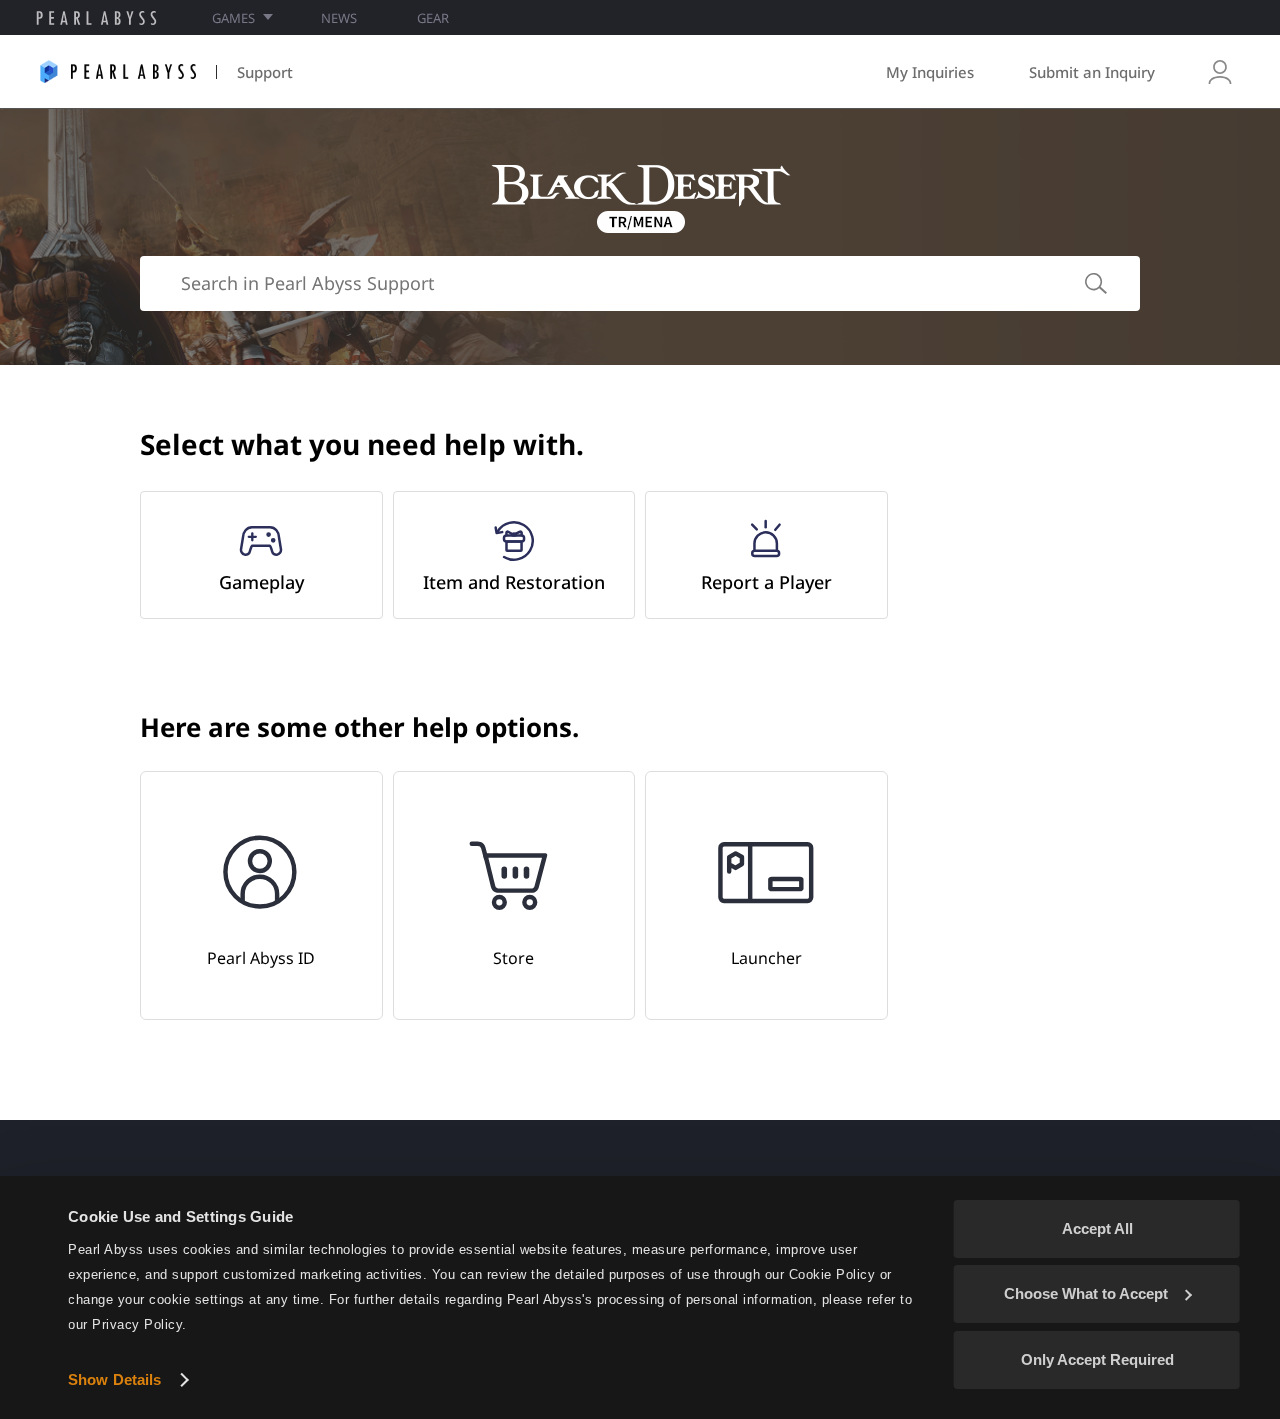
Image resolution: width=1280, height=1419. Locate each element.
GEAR (433, 18)
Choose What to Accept (1086, 1293)
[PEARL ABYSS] (96, 18)
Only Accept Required (1097, 1359)
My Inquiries (930, 72)
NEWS (339, 18)
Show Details (114, 1379)
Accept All (1097, 1228)
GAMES (233, 18)
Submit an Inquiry (1092, 72)
